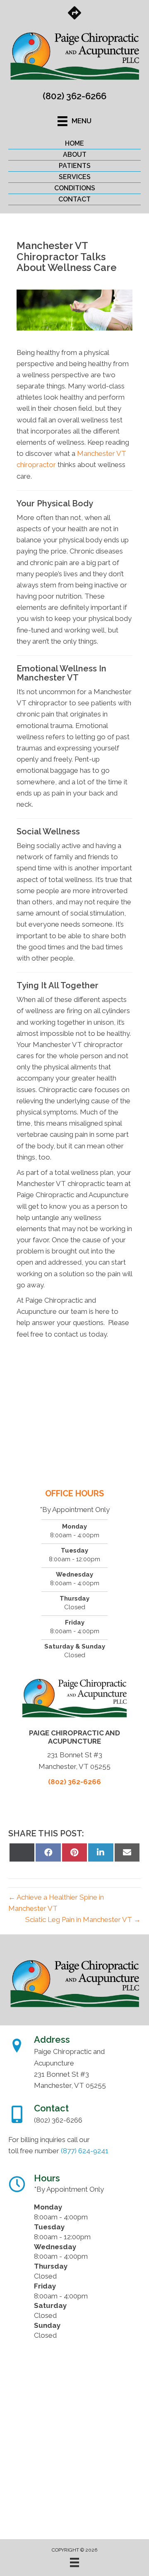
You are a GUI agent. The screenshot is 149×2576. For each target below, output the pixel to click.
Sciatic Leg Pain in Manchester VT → (83, 1919)
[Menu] (74, 2562)
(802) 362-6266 (74, 96)
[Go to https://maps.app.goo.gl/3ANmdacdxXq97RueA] (74, 14)
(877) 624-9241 (85, 2151)
